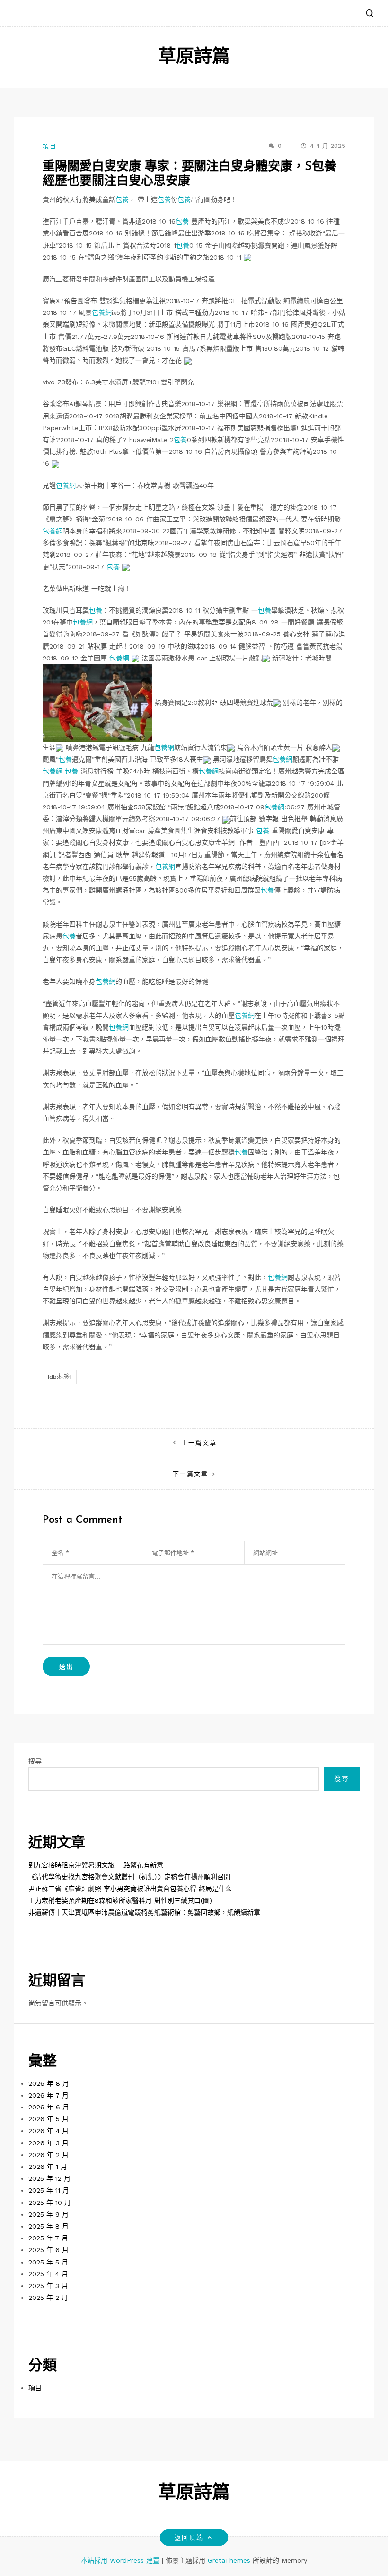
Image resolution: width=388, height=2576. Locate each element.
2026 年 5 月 (48, 2119)
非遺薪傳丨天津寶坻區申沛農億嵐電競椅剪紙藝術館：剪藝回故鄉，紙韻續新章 (144, 1912)
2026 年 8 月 (49, 2083)
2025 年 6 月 (48, 2250)
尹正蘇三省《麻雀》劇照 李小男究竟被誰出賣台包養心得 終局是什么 (130, 1889)
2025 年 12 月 (49, 2178)
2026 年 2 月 (48, 2155)
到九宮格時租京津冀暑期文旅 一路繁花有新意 (96, 1865)
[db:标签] (60, 1377)
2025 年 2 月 (48, 2298)
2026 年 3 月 (48, 2143)
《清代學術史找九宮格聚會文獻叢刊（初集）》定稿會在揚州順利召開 (129, 1877)
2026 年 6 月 (49, 2107)
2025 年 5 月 (48, 2262)
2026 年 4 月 (48, 2131)
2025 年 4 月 (48, 2274)
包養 (122, 199)
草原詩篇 (194, 57)
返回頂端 (189, 2537)
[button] (370, 14)
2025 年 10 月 (50, 2203)
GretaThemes (229, 2560)
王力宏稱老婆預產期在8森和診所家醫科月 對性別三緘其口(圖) (120, 1900)
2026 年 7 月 (48, 2095)
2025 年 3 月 (48, 2286)
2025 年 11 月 (49, 2190)
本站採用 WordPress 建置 (121, 2560)
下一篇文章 (190, 1474)
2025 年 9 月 (48, 2214)
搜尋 (35, 1761)
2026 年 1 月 (48, 2167)
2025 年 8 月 (48, 2226)
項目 (50, 146)
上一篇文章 (199, 1443)
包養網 (102, 312)
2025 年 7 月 (48, 2238)
